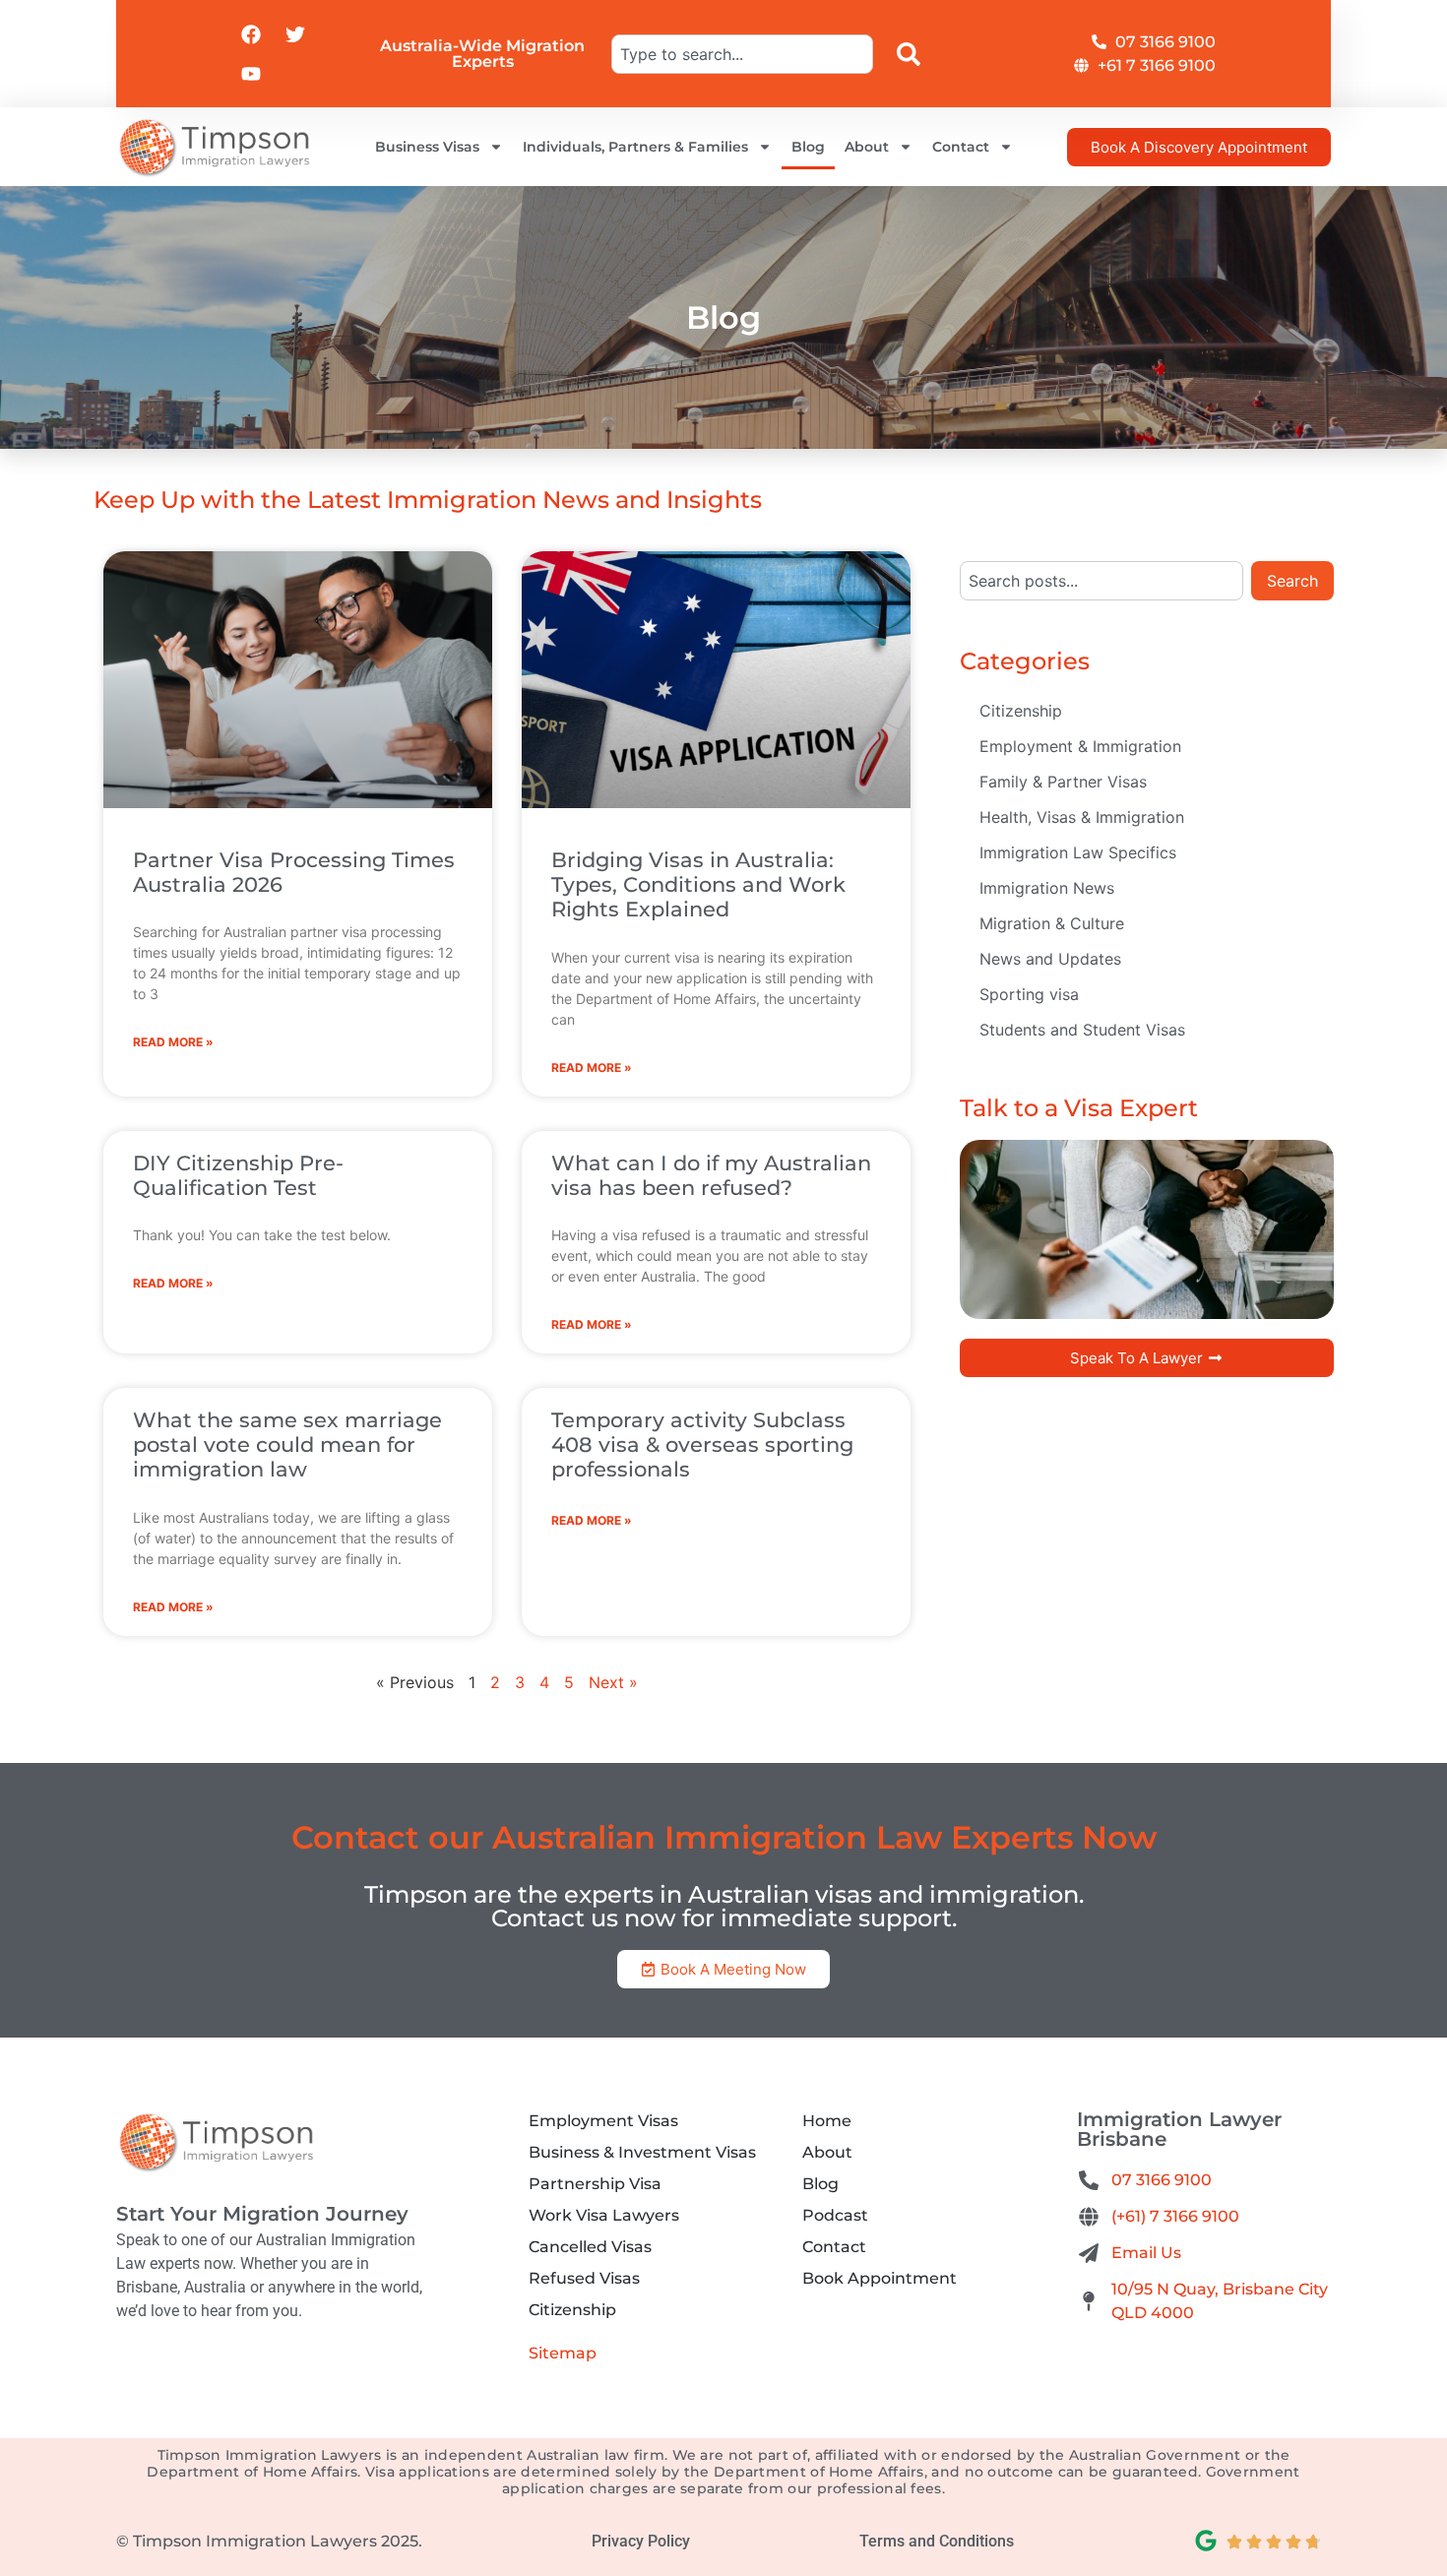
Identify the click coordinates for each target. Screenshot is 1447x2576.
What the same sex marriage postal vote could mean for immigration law (287, 1445)
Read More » (173, 1042)
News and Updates (1050, 959)
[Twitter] (295, 34)
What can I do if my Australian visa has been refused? (711, 1175)
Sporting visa (1029, 994)
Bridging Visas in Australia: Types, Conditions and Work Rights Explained (698, 884)
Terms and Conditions (937, 2541)
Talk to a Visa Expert (1079, 1108)
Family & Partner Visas (1063, 782)
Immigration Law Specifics (1078, 852)
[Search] (912, 54)
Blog (808, 147)
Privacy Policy (641, 2541)
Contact (961, 147)
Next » (613, 1682)
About (867, 147)
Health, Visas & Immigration (1082, 817)
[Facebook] (251, 34)
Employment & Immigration (1080, 746)
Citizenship (1021, 711)
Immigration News (1047, 888)
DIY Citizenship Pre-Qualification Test (238, 1175)
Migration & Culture (1052, 923)
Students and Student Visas (1082, 1030)
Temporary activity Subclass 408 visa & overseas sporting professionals (702, 1445)
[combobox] (742, 54)
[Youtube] (251, 74)
